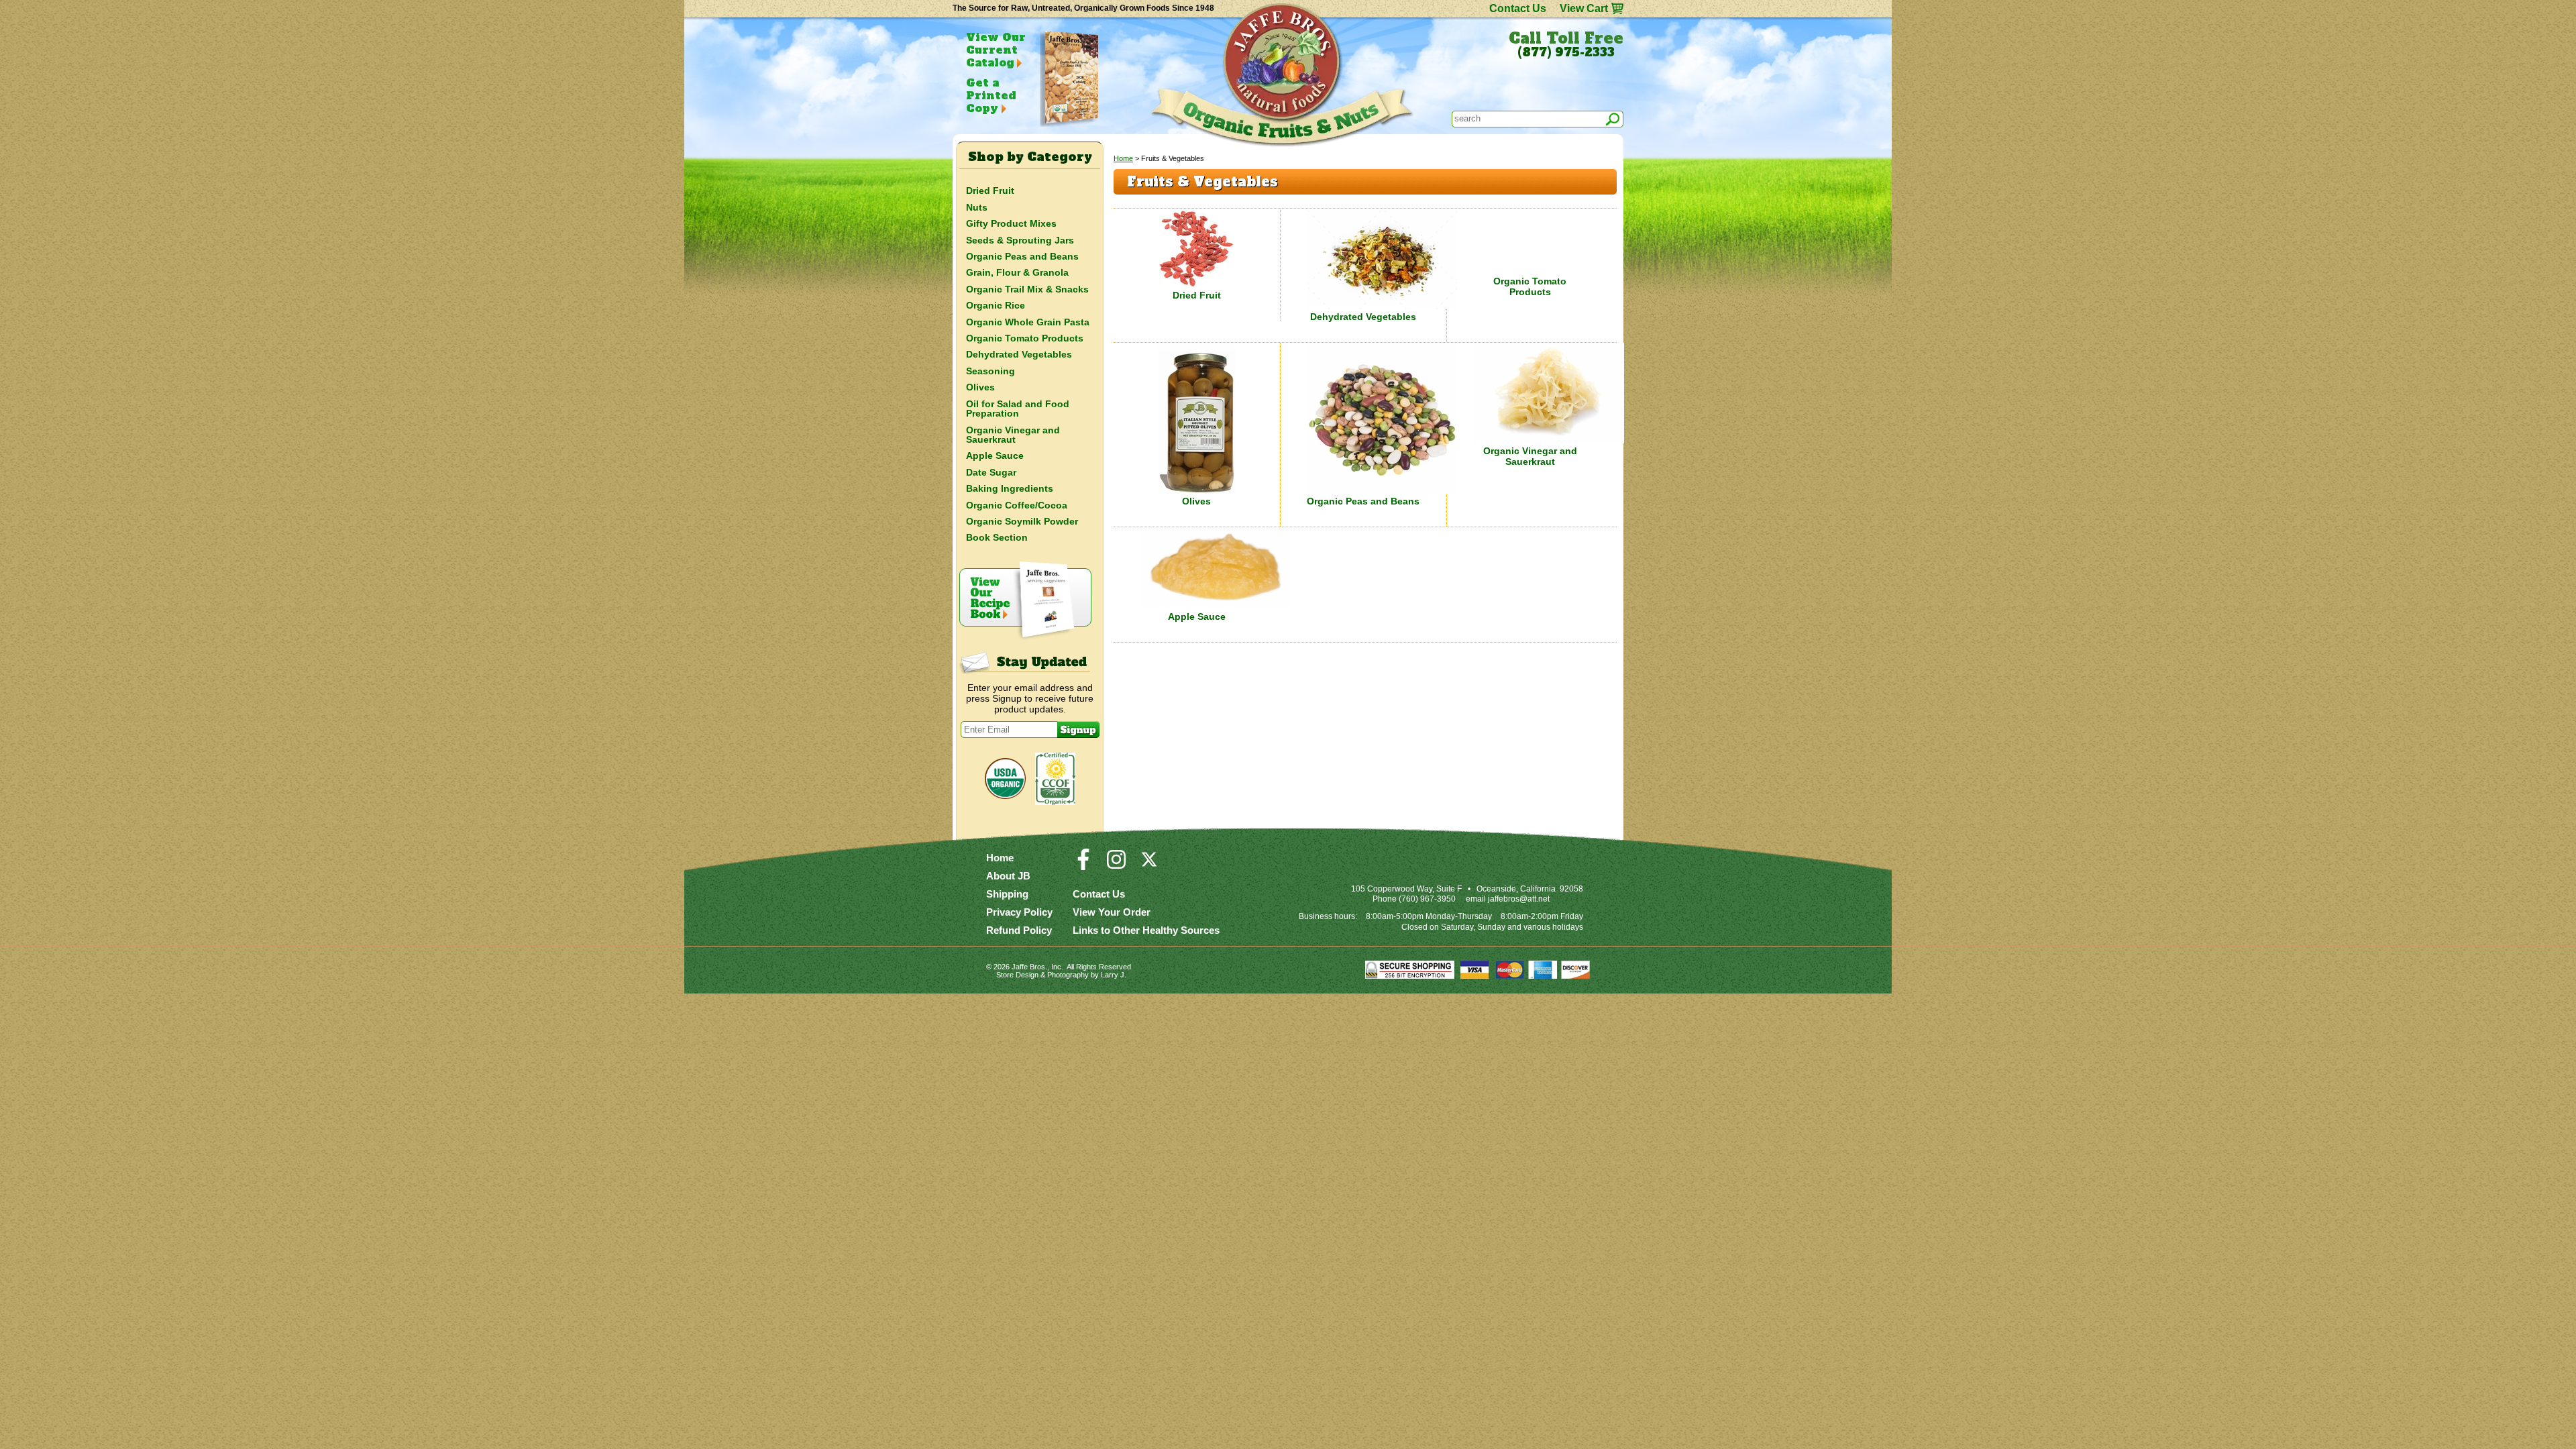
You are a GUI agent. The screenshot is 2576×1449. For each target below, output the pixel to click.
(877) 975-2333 (1566, 52)
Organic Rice (996, 305)
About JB (1008, 876)
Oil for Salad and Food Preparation (1018, 409)
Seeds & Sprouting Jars (1020, 240)
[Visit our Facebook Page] (1083, 865)
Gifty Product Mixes (1011, 223)
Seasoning (990, 371)
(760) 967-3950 (1427, 899)
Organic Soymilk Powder (1022, 521)
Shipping (1007, 894)
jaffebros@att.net (1519, 899)
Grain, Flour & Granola (1017, 272)
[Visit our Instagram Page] (1116, 865)
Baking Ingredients (1010, 488)
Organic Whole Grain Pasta (1028, 322)
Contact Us (1518, 8)
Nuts (977, 207)
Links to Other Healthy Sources (1146, 930)
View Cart (1584, 8)
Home (1123, 158)
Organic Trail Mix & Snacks (1027, 289)
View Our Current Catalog (996, 50)
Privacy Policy (1019, 912)
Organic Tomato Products (1530, 286)
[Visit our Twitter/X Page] (1149, 865)
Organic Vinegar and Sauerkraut (1530, 456)
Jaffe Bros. (1029, 967)
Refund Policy (1019, 930)
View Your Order (1112, 912)
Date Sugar (991, 472)
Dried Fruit (1197, 295)
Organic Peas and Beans (1363, 501)
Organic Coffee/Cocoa (1017, 505)
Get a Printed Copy (991, 95)
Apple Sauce (1197, 616)
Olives (1196, 501)
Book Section (997, 537)
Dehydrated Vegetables (1363, 317)
